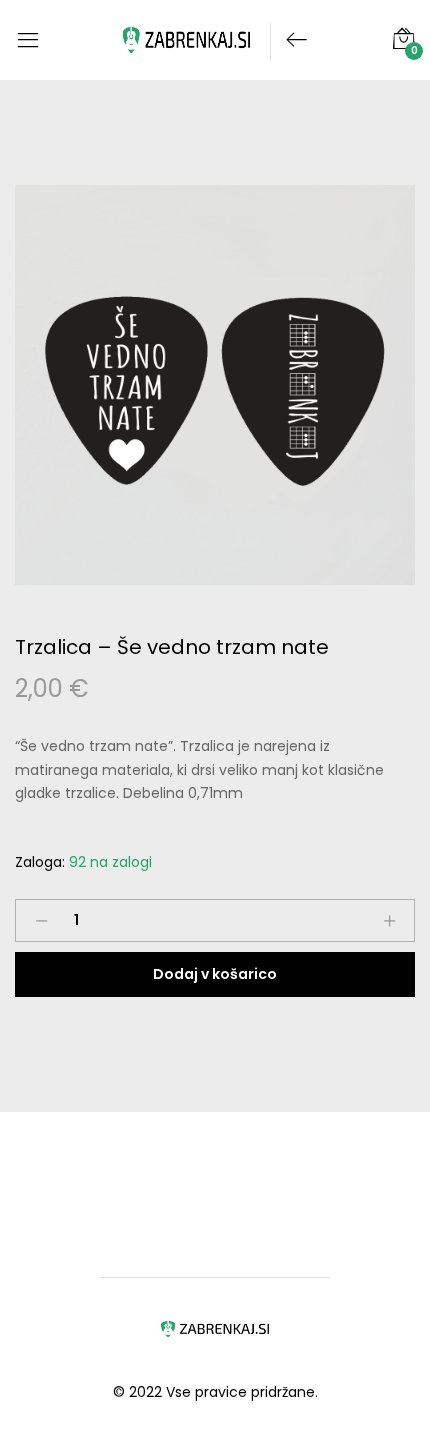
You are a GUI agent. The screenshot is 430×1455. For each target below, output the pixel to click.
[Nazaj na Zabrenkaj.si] (289, 41)
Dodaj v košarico (215, 974)
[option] (215, 385)
